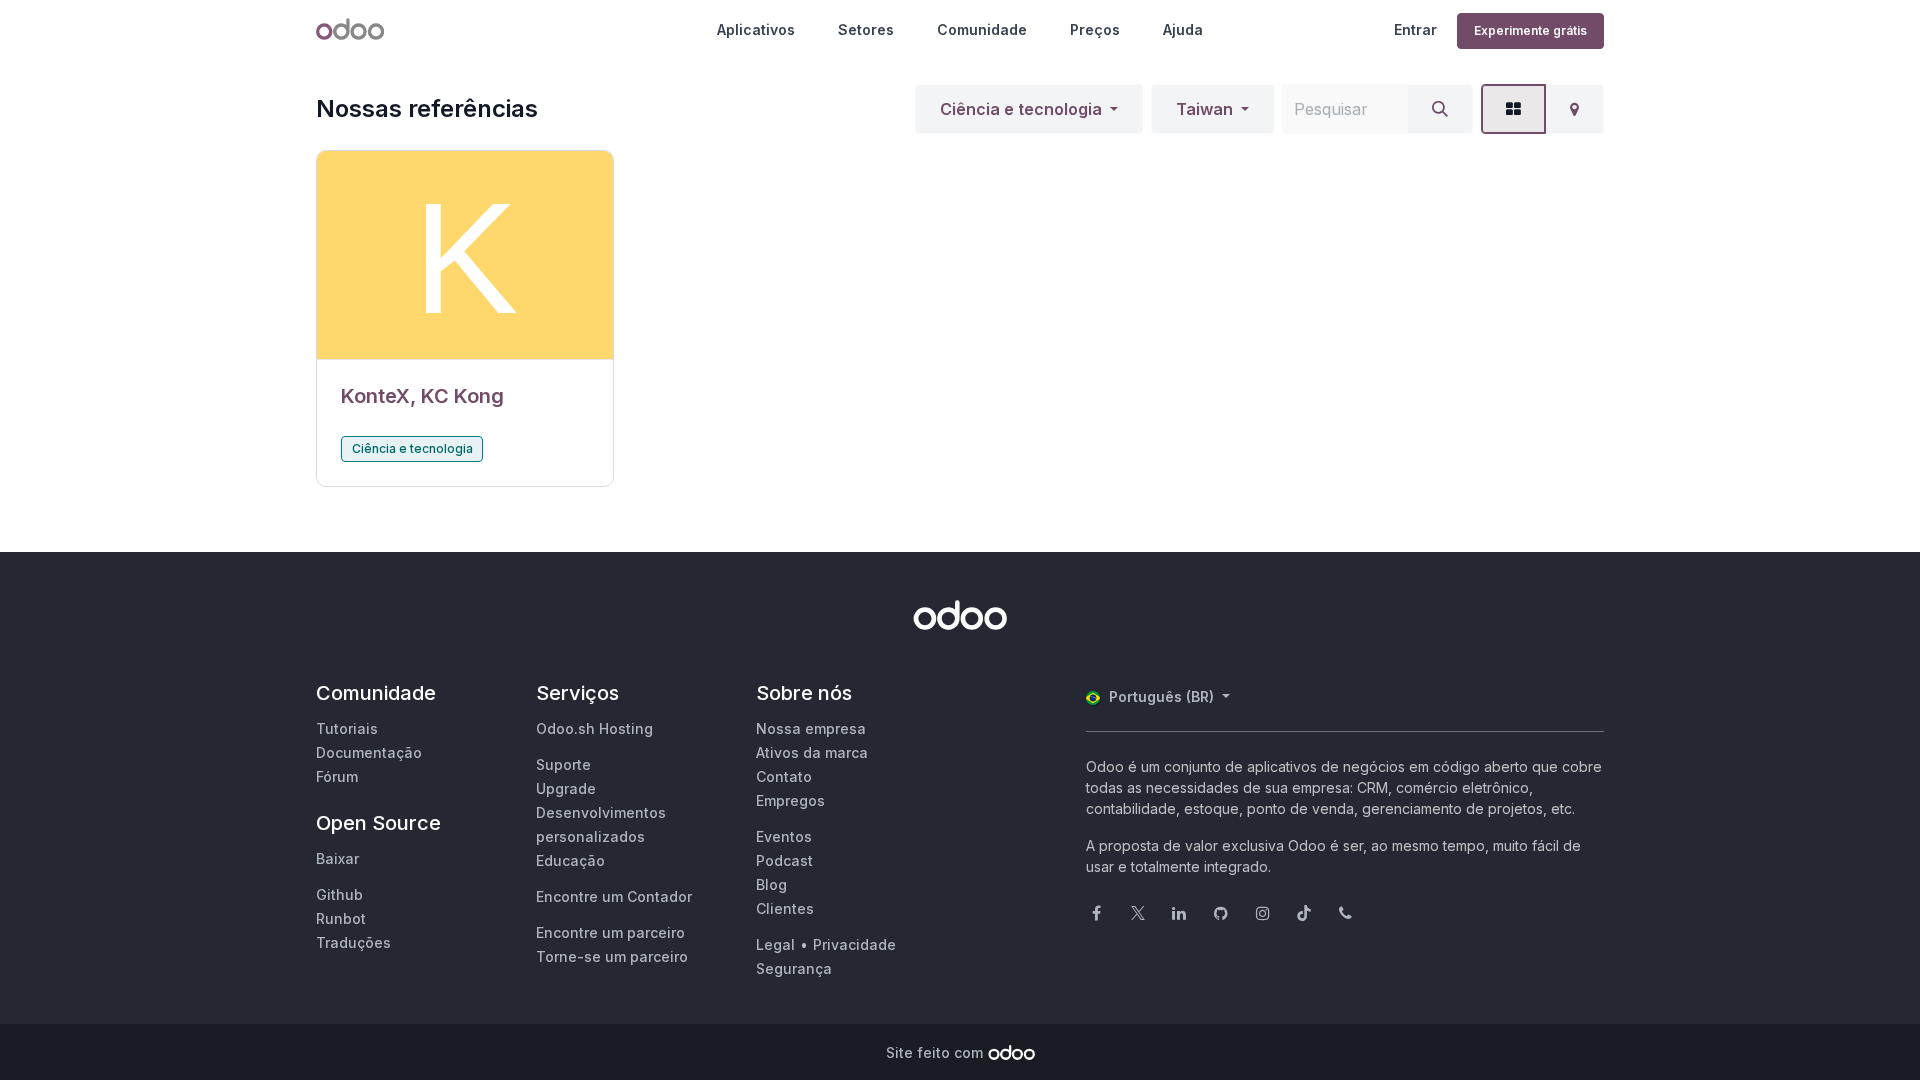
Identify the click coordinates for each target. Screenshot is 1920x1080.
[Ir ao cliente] (465, 255)
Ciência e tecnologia (1021, 109)
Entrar (1415, 29)
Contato (784, 776)
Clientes (785, 908)
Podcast (784, 860)
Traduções (353, 942)
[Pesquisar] (1440, 109)
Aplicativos (756, 29)
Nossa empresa (811, 728)
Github (339, 894)
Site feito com (934, 1052)
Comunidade (982, 29)
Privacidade (854, 944)
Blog (771, 884)
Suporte (563, 764)
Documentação (369, 752)
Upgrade (566, 788)
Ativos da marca (812, 752)
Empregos (790, 800)
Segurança (794, 968)
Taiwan (1204, 109)
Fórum (337, 776)
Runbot (341, 918)
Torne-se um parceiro (612, 956)
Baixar (337, 858)
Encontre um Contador (614, 896)
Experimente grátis (1530, 30)
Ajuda (1183, 29)
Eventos (784, 836)
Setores (866, 29)
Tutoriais (347, 728)
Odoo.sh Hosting (594, 728)
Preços (1095, 29)
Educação (570, 860)
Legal (775, 944)
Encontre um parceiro (610, 932)
